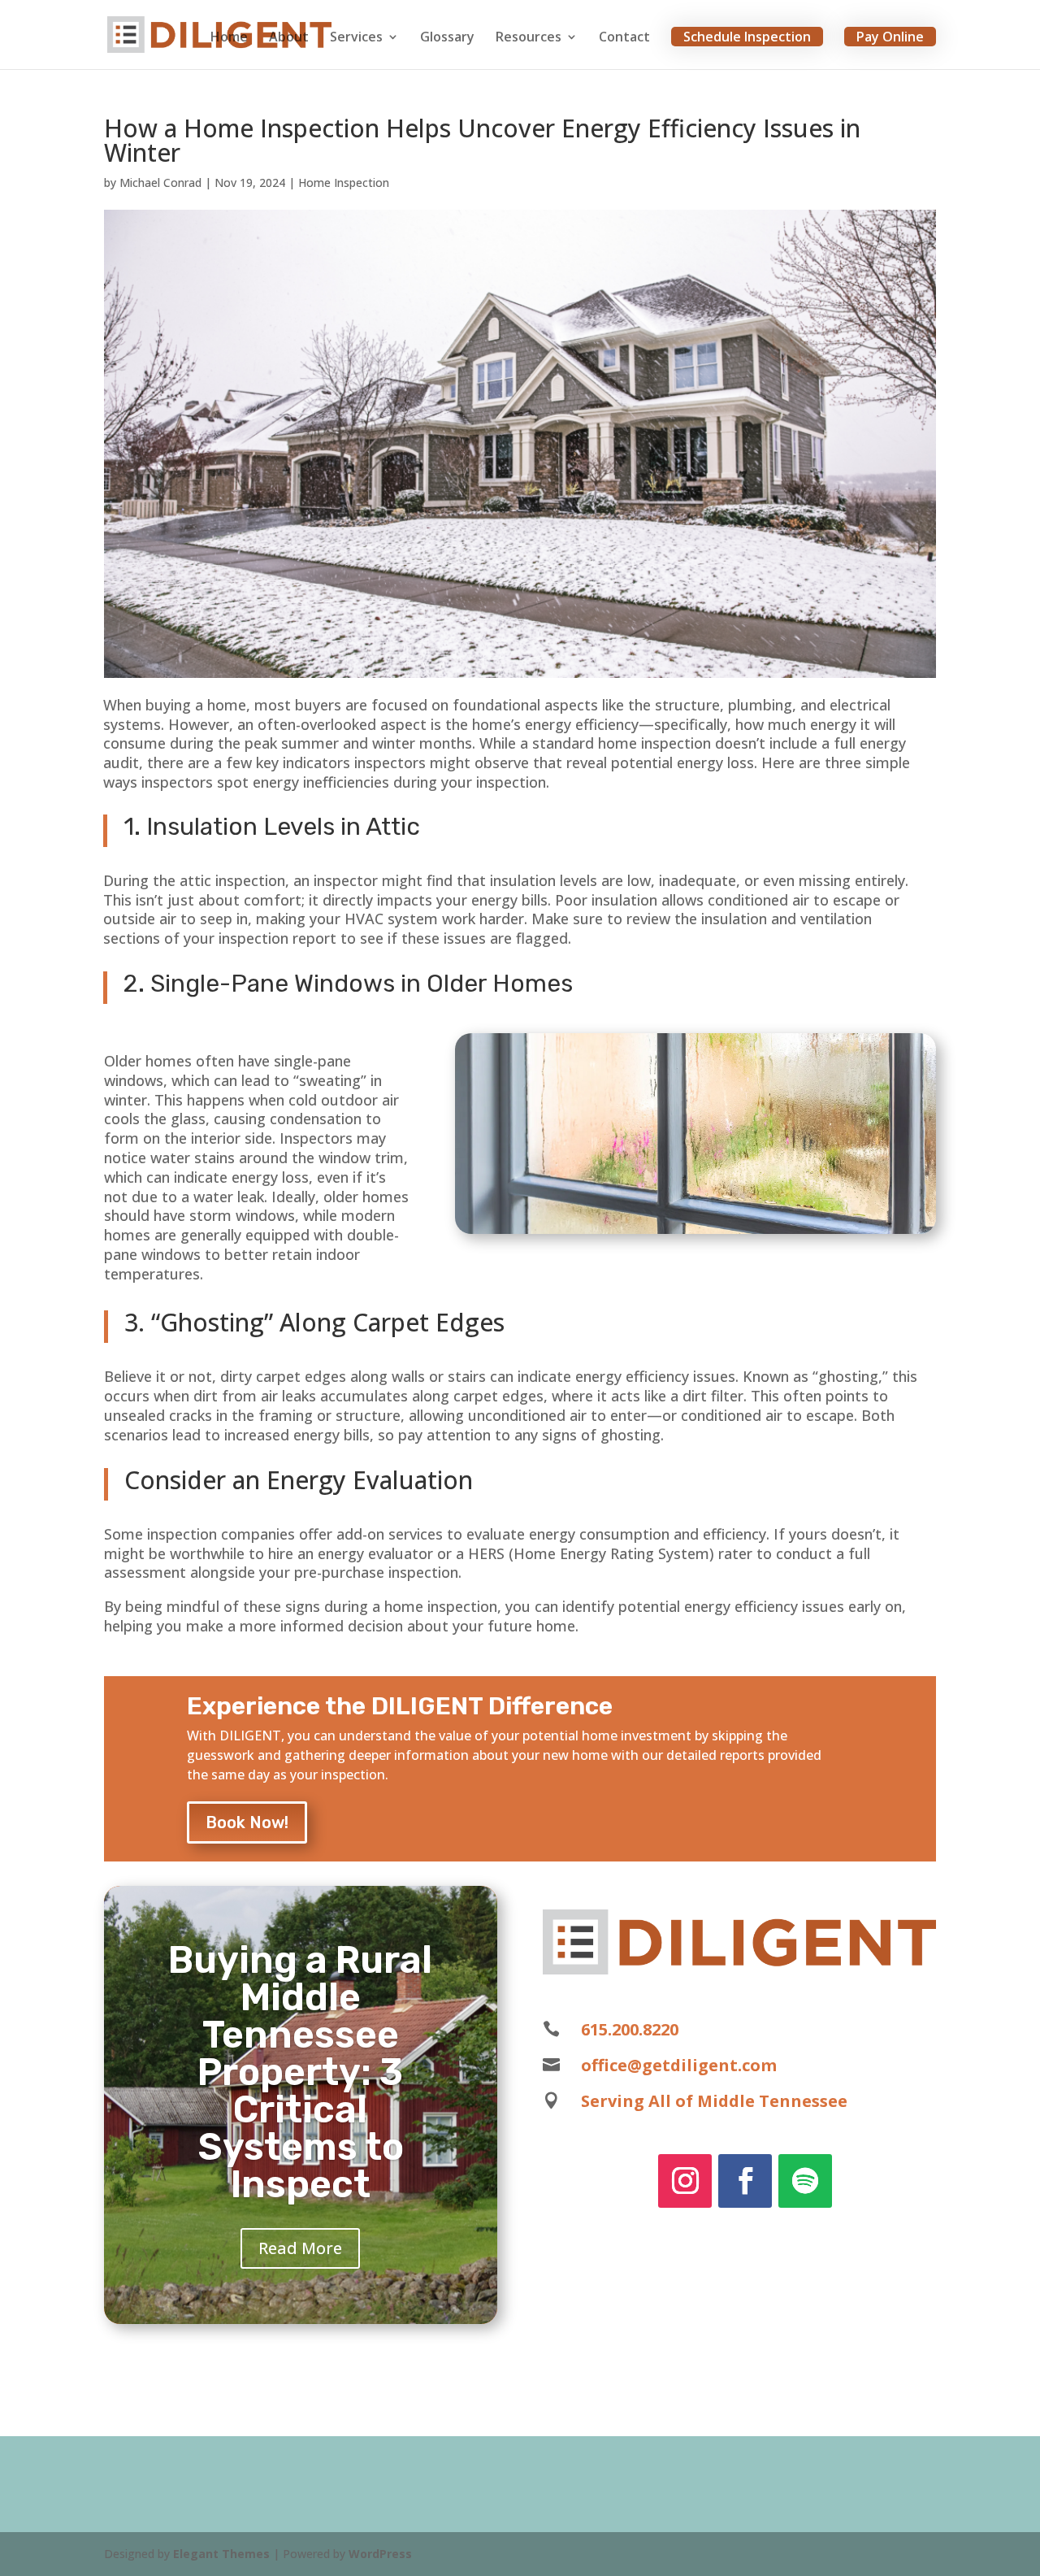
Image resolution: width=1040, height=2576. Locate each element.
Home (229, 38)
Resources (529, 38)
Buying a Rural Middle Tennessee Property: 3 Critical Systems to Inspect (300, 2072)
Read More (300, 2248)
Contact (624, 38)
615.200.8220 (630, 2029)
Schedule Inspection (747, 37)
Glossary (447, 38)
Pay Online (890, 37)
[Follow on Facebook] (745, 2181)
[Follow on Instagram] (685, 2181)
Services (356, 38)
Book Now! (247, 1822)
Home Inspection (344, 182)
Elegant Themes (221, 2554)
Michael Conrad (160, 182)
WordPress (380, 2554)
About (289, 38)
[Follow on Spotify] (805, 2181)
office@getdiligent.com (679, 2065)
